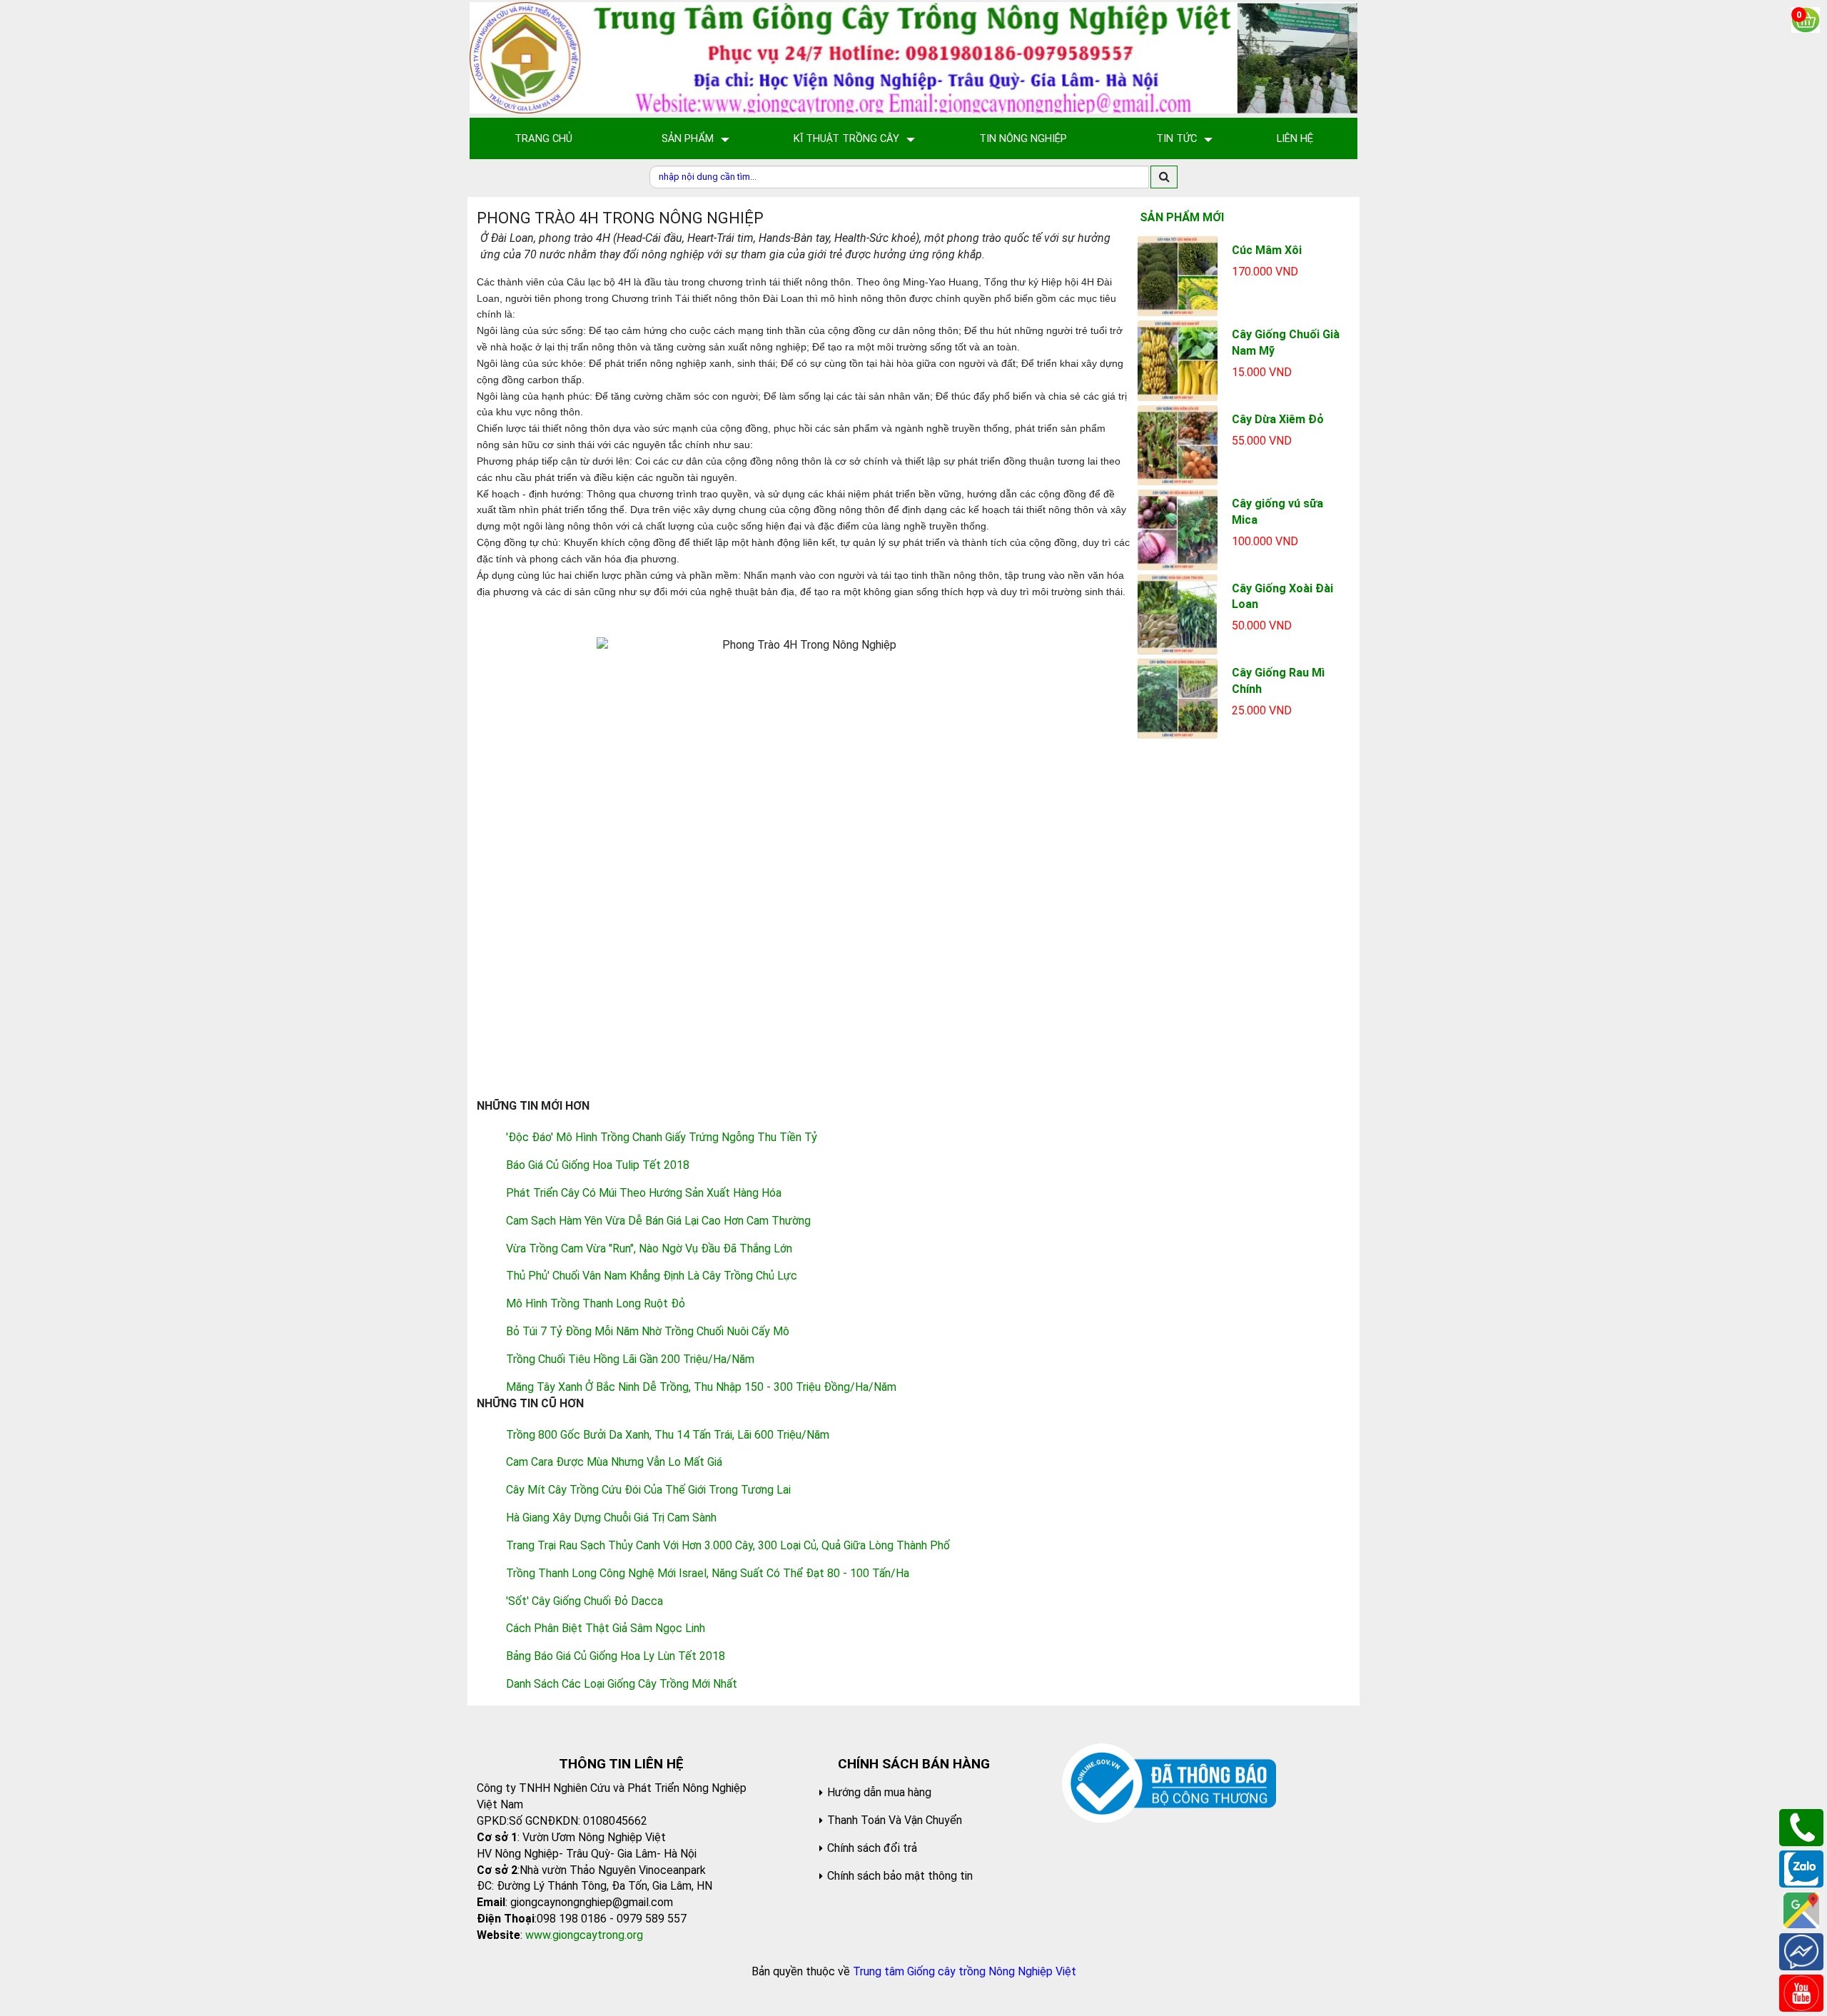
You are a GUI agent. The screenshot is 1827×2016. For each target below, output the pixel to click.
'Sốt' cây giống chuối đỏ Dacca (584, 1601)
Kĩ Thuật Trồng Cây (846, 138)
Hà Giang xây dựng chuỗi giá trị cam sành (611, 1518)
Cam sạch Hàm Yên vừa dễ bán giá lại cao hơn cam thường (658, 1221)
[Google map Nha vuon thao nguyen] (1801, 1909)
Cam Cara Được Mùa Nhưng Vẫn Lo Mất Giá (614, 1462)
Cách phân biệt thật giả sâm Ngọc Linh (606, 1628)
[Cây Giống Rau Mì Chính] (1178, 698)
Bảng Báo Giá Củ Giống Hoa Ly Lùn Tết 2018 (616, 1656)
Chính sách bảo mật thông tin (900, 1876)
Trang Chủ (543, 138)
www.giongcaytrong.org (584, 1935)
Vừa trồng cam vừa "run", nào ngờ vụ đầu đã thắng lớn (649, 1248)
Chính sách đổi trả (872, 1848)
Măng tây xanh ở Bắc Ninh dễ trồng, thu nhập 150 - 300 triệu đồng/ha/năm (701, 1387)
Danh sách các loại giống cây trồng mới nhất (622, 1684)
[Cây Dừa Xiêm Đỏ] (1178, 444)
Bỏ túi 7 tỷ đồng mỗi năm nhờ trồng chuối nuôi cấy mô (648, 1331)
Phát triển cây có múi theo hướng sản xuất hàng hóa (644, 1193)
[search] (1164, 177)
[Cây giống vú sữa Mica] (1178, 529)
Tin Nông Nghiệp (1023, 138)
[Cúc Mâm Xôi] (1178, 275)
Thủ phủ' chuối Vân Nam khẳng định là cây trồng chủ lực (652, 1276)
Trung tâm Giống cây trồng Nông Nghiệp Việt (965, 1971)
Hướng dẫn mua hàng (879, 1792)
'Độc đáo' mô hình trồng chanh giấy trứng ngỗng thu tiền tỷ (662, 1137)
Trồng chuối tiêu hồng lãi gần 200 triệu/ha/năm (630, 1359)
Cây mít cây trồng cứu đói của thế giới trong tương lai (648, 1490)
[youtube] (1801, 1992)
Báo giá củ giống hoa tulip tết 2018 (598, 1165)
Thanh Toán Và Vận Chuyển (895, 1820)
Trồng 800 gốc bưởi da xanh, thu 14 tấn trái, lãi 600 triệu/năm (668, 1435)
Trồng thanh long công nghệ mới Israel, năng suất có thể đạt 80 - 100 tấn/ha (708, 1573)
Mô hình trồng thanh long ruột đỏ (596, 1303)
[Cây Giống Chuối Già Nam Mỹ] (1178, 360)
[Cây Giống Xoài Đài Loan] (1178, 613)
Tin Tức (1176, 138)
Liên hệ (1295, 138)
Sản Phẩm (688, 138)
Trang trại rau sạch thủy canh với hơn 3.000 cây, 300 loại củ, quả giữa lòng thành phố (728, 1545)
